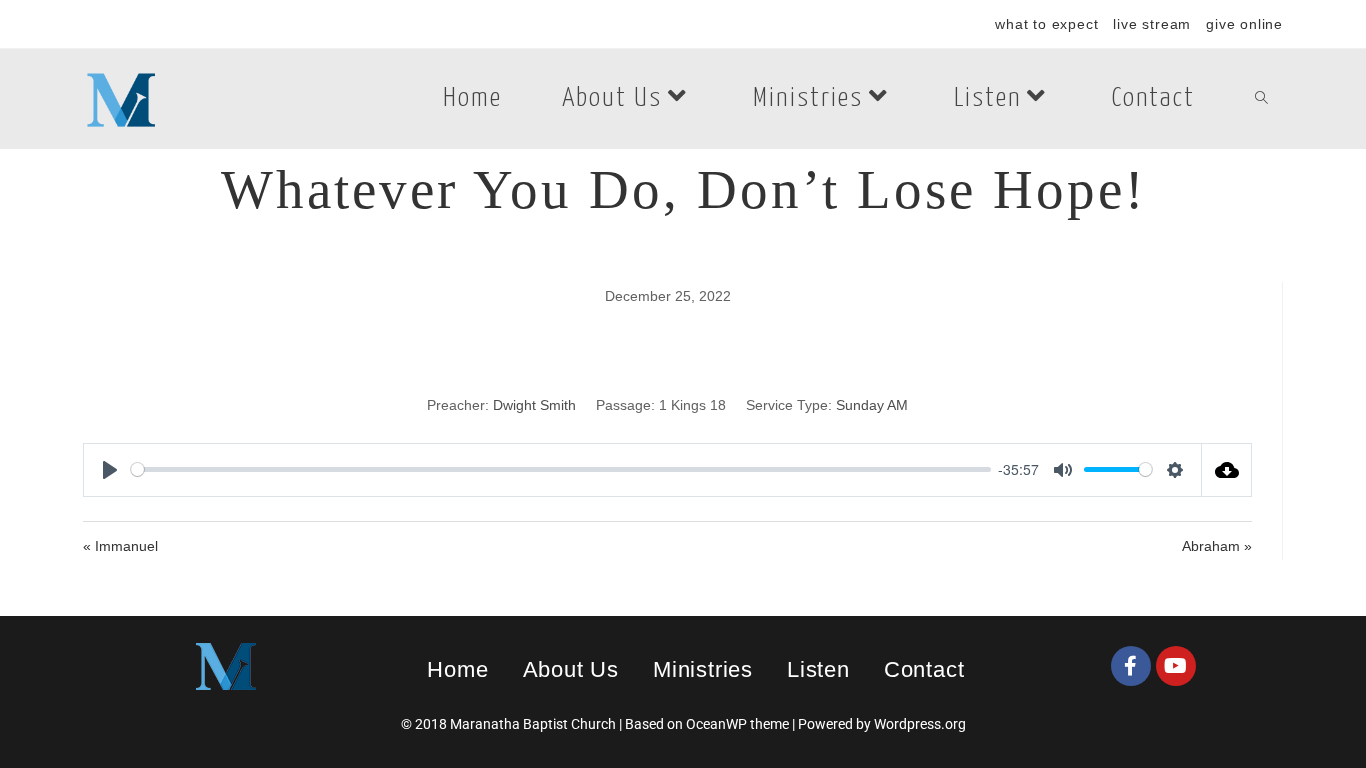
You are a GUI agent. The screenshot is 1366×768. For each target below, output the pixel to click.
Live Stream (1152, 24)
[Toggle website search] (1261, 99)
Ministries (703, 669)
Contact (924, 669)
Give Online (1244, 24)
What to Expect (1046, 24)
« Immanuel (120, 546)
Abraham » (1217, 546)
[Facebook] (1131, 666)
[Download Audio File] (1227, 470)
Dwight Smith (534, 405)
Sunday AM (872, 405)
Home (457, 669)
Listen (818, 669)
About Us (571, 669)
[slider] (561, 469)
